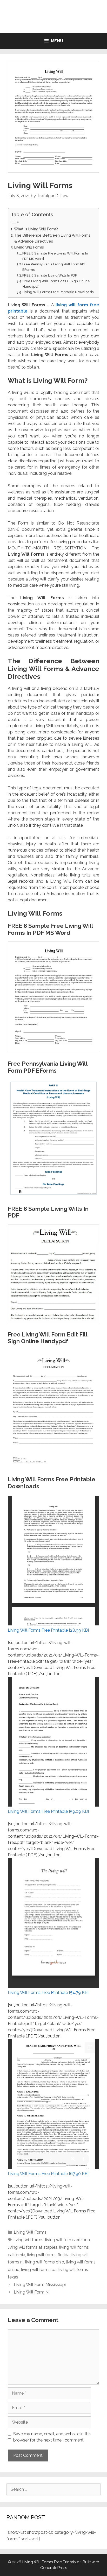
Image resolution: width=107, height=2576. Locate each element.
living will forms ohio (45, 2262)
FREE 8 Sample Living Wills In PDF (50, 275)
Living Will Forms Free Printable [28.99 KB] (48, 1630)
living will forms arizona (68, 2240)
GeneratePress (54, 2568)
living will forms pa (39, 2270)
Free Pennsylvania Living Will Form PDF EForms (54, 267)
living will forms (29, 2240)
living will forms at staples (33, 2247)
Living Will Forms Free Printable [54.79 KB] (48, 1993)
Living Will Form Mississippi (40, 2285)
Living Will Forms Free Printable (54, 17)
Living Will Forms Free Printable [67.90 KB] (48, 2174)
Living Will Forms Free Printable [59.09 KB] (48, 1811)
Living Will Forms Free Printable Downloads (58, 292)
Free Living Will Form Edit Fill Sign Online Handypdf (56, 284)
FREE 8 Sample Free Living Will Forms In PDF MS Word (55, 256)
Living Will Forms (29, 247)
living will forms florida (48, 2255)
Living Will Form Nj (32, 2292)
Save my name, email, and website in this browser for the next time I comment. (52, 2437)
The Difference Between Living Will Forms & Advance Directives (52, 238)
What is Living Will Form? (36, 229)
